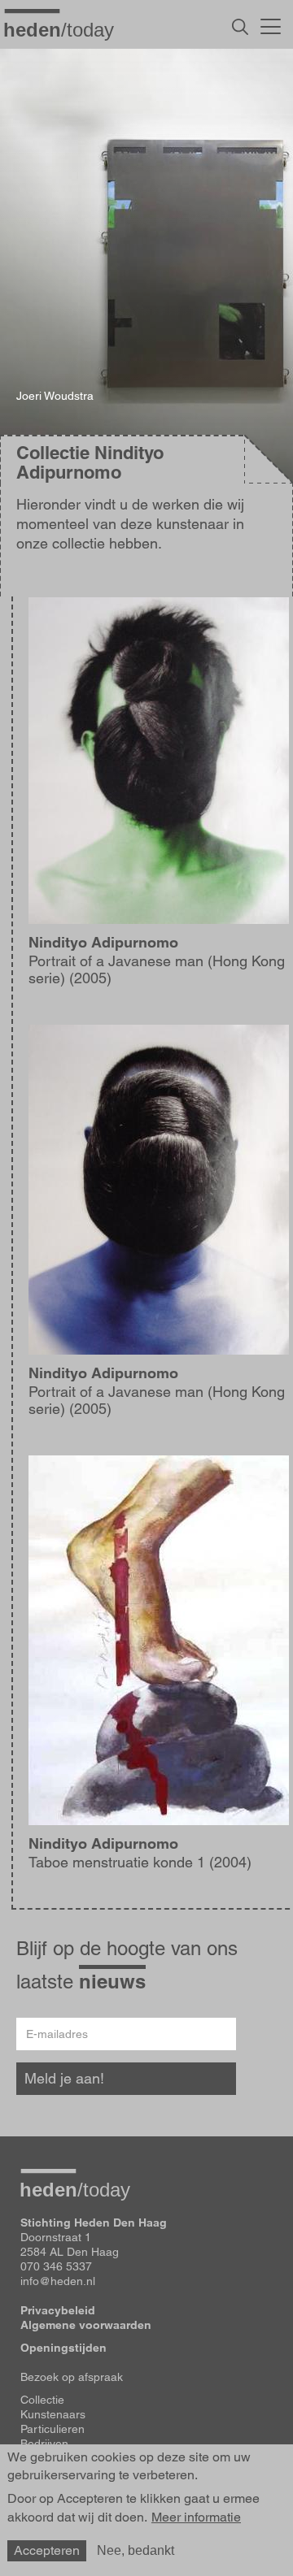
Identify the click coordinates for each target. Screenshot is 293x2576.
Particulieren (52, 2429)
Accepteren (47, 2550)
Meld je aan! (64, 2078)
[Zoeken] (240, 27)
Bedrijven (44, 2444)
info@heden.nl (58, 2281)
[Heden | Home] (65, 29)
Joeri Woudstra (55, 396)
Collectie (42, 2400)
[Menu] (271, 24)
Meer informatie (196, 2517)
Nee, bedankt (136, 2550)
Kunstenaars (53, 2414)
